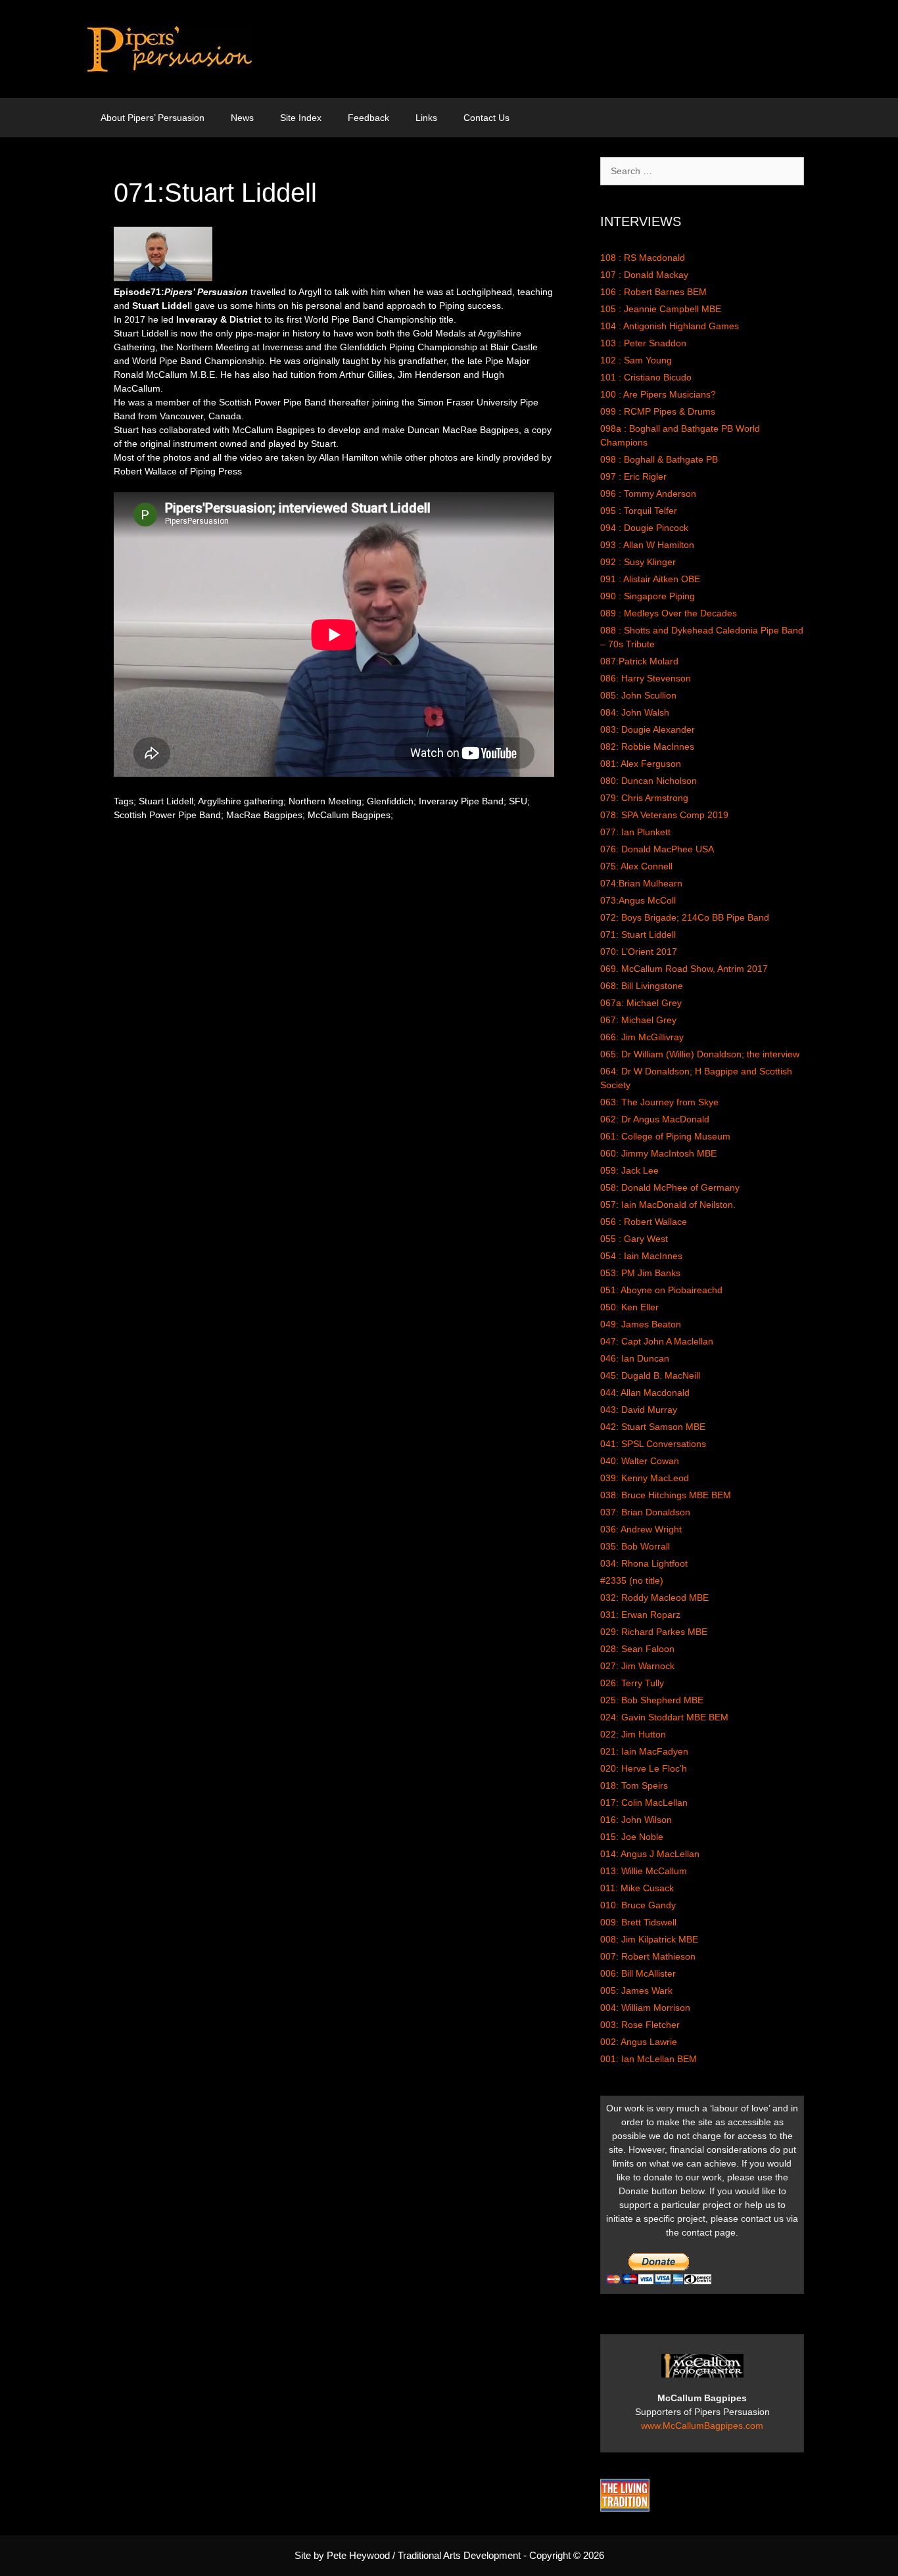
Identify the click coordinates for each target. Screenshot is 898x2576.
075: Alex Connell (636, 866)
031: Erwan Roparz (640, 1615)
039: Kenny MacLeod (645, 1478)
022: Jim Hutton (633, 1734)
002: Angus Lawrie (639, 2042)
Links (426, 118)
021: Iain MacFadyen (644, 1751)
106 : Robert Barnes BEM (653, 292)
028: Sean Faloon (637, 1649)
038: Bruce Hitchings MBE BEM (666, 1495)
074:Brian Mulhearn (641, 883)
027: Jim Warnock (637, 1666)
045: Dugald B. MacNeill (650, 1375)
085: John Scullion (638, 695)
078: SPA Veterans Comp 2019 (664, 815)
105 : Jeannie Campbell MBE (661, 309)
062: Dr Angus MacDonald (655, 1119)
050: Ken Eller (629, 1307)
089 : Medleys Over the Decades (669, 613)
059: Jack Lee (629, 1170)
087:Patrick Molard (639, 661)
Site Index (301, 118)
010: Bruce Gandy (638, 1905)
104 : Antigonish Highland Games (670, 326)
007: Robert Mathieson (648, 1956)
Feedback (368, 118)
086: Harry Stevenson (646, 678)
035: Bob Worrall (635, 1546)
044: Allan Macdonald (645, 1392)
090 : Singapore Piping (648, 596)
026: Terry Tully (632, 1683)
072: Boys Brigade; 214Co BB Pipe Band (685, 917)
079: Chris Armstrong (644, 798)
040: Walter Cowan (640, 1461)
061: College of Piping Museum (665, 1136)
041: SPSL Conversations (653, 1444)
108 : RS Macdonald (643, 258)
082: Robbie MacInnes (647, 747)
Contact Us (486, 118)
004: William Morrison (645, 2008)
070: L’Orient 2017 (639, 952)
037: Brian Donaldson (645, 1512)
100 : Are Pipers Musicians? (658, 394)
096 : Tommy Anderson (648, 494)
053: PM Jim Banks (640, 1273)
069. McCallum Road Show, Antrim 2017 (684, 969)
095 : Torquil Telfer (639, 511)
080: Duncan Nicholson (649, 781)
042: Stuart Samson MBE (653, 1427)
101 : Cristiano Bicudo (646, 377)
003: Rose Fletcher (640, 2025)
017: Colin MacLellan (644, 1803)
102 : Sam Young (636, 360)
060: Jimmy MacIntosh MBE (658, 1153)
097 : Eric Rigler (633, 476)
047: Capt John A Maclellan (657, 1341)
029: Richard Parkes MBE (654, 1632)
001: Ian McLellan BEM (649, 2059)
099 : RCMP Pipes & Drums (658, 411)
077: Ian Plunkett (635, 832)
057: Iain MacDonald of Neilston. (668, 1205)
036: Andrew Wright (641, 1529)
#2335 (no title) (632, 1580)
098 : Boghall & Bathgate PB (659, 459)
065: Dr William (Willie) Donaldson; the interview (700, 1054)
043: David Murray (639, 1410)
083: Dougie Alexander (648, 729)
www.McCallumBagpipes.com (702, 2426)
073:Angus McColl (638, 900)
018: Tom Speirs (634, 1785)
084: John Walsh (635, 712)
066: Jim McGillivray (642, 1037)
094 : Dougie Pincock (644, 528)
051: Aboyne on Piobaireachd (661, 1290)
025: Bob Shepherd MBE (652, 1700)
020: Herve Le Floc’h (644, 1768)
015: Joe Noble (632, 1837)
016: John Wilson (636, 1820)
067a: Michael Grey (641, 1003)
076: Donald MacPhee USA (657, 849)
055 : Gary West (634, 1239)
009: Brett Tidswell (638, 1922)
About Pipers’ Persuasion (153, 118)
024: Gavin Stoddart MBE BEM (664, 1717)
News (242, 118)
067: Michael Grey (638, 1020)
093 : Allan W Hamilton (647, 545)
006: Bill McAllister (638, 1973)
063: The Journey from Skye (659, 1102)
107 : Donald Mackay (644, 275)
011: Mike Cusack (637, 1888)
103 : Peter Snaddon (643, 343)
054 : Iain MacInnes (641, 1256)
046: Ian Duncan (635, 1358)
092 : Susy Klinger (638, 562)
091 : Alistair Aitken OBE (650, 579)
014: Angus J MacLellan (650, 1854)
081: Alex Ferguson (641, 764)
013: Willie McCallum (644, 1871)
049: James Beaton (641, 1324)
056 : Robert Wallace (644, 1222)
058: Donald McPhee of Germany (670, 1187)
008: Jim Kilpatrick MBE (649, 1939)
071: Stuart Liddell (638, 934)
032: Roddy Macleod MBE (654, 1598)
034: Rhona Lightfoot (644, 1563)
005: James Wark (636, 1990)
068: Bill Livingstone (642, 986)
